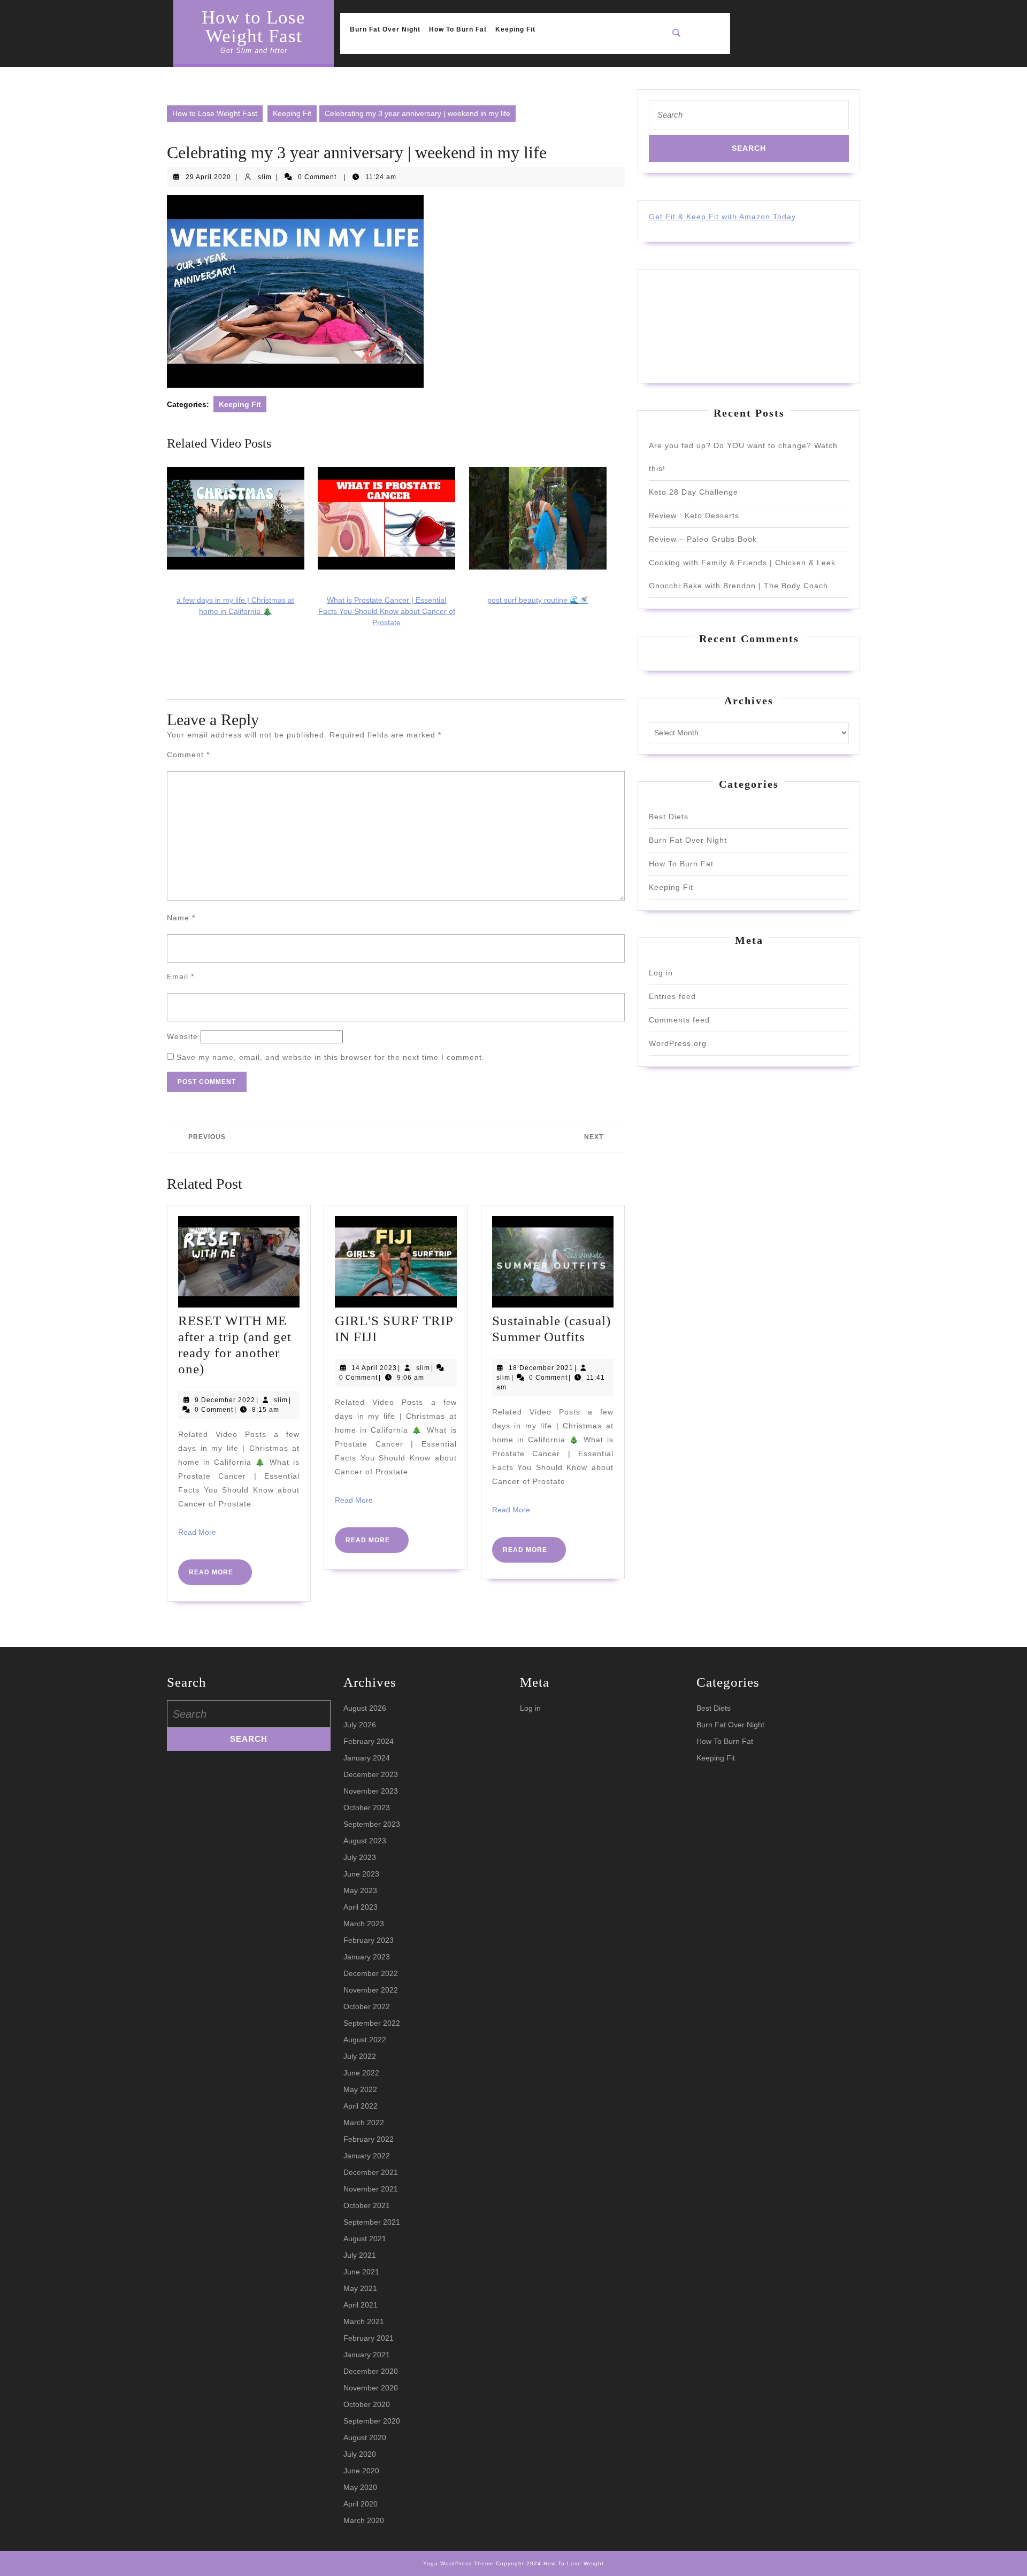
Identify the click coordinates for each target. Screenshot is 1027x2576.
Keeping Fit (515, 29)
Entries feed (672, 996)
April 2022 (361, 2106)
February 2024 (369, 1741)
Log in (661, 973)
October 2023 (367, 1808)
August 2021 (365, 2239)
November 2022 (371, 1990)
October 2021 (367, 2205)
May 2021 (360, 2288)
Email (181, 976)
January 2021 (367, 2355)
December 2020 (371, 2371)
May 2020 (360, 2487)
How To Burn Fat (458, 29)
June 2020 (361, 2471)
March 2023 (364, 1924)
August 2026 (365, 1708)
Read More (197, 1532)
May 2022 (360, 2089)
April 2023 (361, 1907)
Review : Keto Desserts (694, 516)
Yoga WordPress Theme (458, 2563)
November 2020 (371, 2388)
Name (181, 918)
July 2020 (360, 2454)
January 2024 (367, 1758)
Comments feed (679, 1020)
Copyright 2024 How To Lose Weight (550, 2563)
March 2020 (364, 2520)
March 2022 (364, 2123)
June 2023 (361, 1874)
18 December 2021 (541, 1368)
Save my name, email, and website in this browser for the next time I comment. (331, 1057)
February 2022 (369, 2139)
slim (265, 177)
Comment (188, 755)
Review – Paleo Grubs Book (703, 539)
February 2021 (369, 2338)
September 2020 (372, 2421)
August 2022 (365, 2040)
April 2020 (361, 2504)
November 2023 (371, 1791)
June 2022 (361, 2073)
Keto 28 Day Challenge (693, 492)
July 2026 (360, 1725)
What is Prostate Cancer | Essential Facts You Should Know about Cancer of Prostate (387, 611)
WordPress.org (678, 1043)
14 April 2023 (374, 1368)
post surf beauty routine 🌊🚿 (538, 600)
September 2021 (372, 2222)
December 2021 (371, 2172)
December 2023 (371, 1774)
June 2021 (361, 2272)
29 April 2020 (208, 177)
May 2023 (360, 1890)
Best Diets (669, 817)
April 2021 (361, 2305)
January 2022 (367, 2156)
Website (182, 1036)
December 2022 (371, 1973)
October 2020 (367, 2404)
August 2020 (365, 2437)
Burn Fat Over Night (385, 29)
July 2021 (360, 2255)
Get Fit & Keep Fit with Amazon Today (722, 217)
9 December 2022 (225, 1400)
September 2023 (372, 1824)
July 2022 (360, 2056)
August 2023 (365, 1841)
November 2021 (371, 2189)
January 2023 (367, 1957)
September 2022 (372, 2023)
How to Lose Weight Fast (254, 27)
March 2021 (364, 2321)
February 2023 (369, 1940)
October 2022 (367, 2006)
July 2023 (360, 1857)
